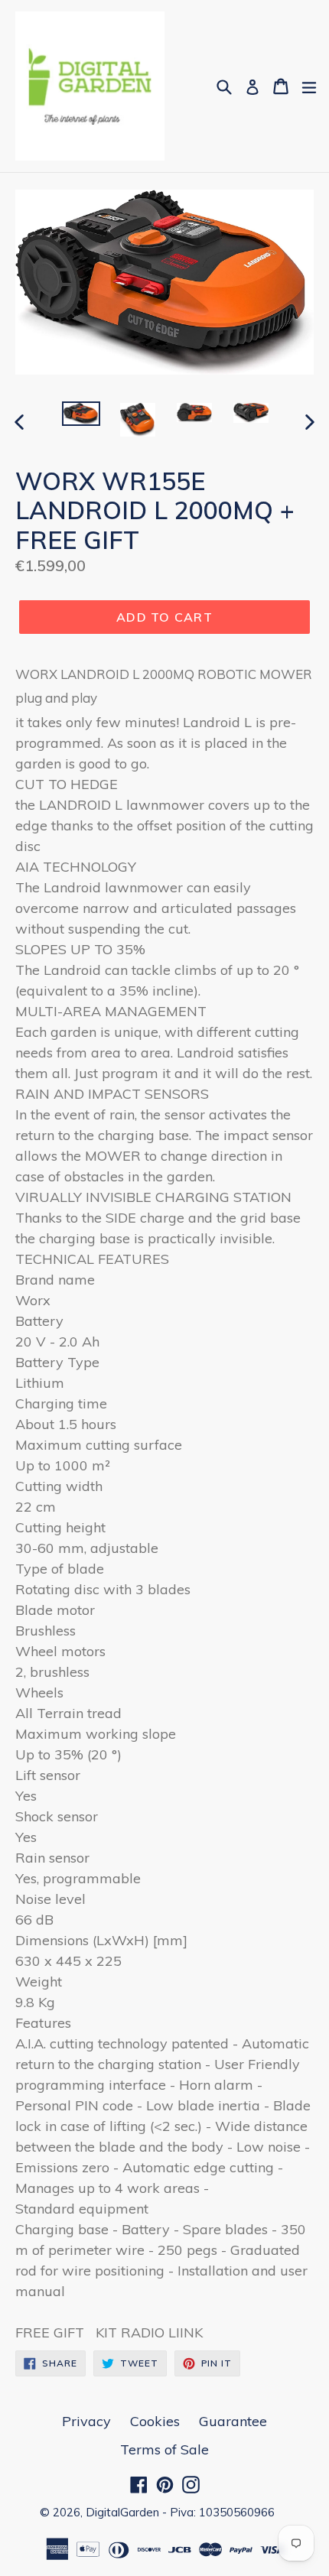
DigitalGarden (122, 2512)
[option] (81, 414)
